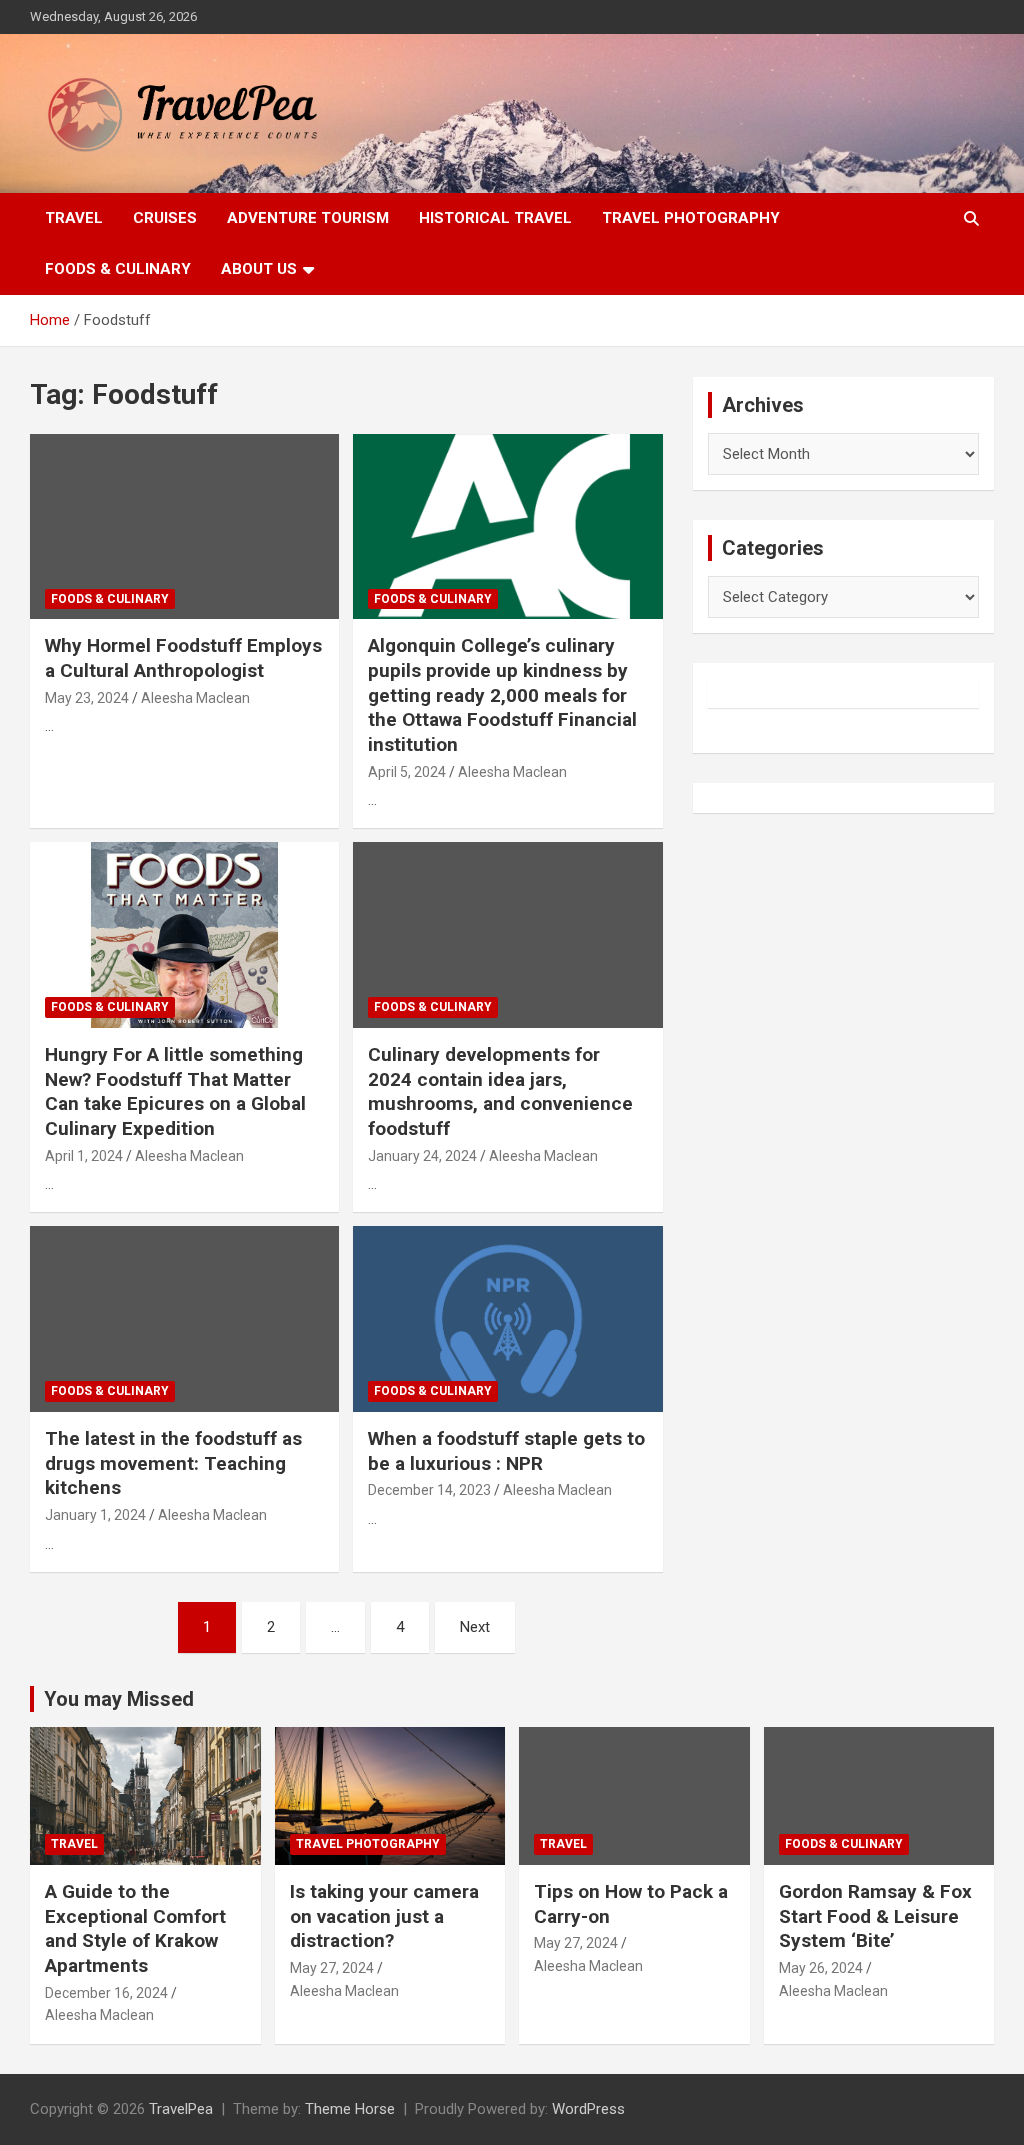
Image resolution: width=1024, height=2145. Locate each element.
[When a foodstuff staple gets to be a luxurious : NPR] (507, 1319)
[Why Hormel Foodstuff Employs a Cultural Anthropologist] (184, 526)
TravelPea (181, 2109)
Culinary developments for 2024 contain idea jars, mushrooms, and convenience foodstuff (500, 1091)
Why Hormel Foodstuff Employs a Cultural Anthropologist (183, 658)
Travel (74, 218)
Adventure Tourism (308, 218)
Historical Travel (495, 218)
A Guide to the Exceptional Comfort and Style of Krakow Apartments (135, 1928)
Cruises (165, 218)
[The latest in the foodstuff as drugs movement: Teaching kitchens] (184, 1319)
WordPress (588, 2109)
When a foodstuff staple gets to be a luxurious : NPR (506, 1451)
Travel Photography (691, 218)
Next (475, 1627)
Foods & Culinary (118, 269)
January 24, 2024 (422, 1156)
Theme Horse (350, 2109)
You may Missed (119, 1699)
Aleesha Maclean (195, 698)
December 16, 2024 (106, 1993)
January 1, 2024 (95, 1515)
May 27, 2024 (332, 1968)
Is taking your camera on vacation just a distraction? (384, 1916)
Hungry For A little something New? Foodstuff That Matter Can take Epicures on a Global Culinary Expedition (175, 1091)
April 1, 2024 (84, 1156)
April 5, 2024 (407, 772)
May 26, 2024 (821, 1968)
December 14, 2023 (429, 1490)
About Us (259, 269)
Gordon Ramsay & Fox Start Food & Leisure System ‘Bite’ (875, 1916)
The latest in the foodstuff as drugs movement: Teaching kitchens (173, 1463)
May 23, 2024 (87, 698)
